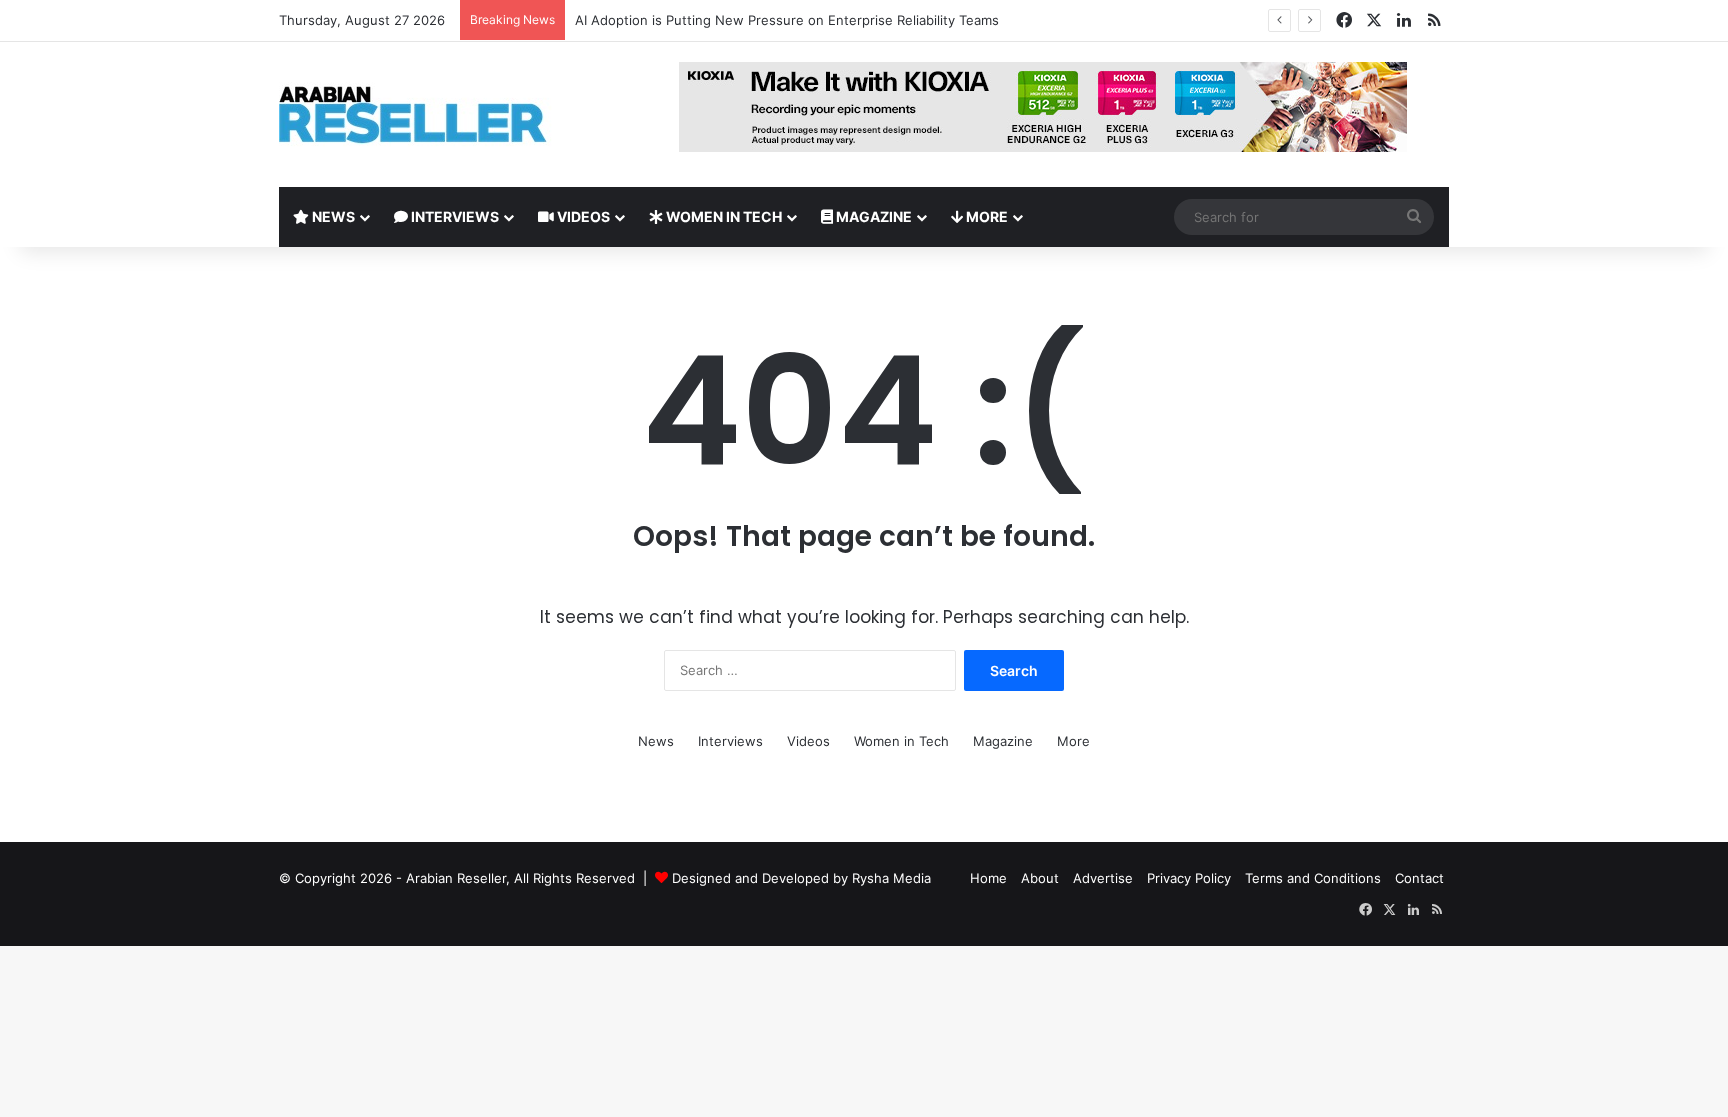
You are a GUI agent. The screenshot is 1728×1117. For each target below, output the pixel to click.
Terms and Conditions (1313, 878)
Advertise (1103, 878)
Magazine (872, 216)
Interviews (453, 216)
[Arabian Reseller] (429, 114)
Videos (582, 216)
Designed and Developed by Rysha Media (801, 878)
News (332, 216)
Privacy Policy (1189, 878)
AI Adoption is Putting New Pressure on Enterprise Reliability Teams (787, 20)
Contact (1419, 878)
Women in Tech (722, 216)
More (985, 216)
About (1040, 878)
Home (988, 878)
